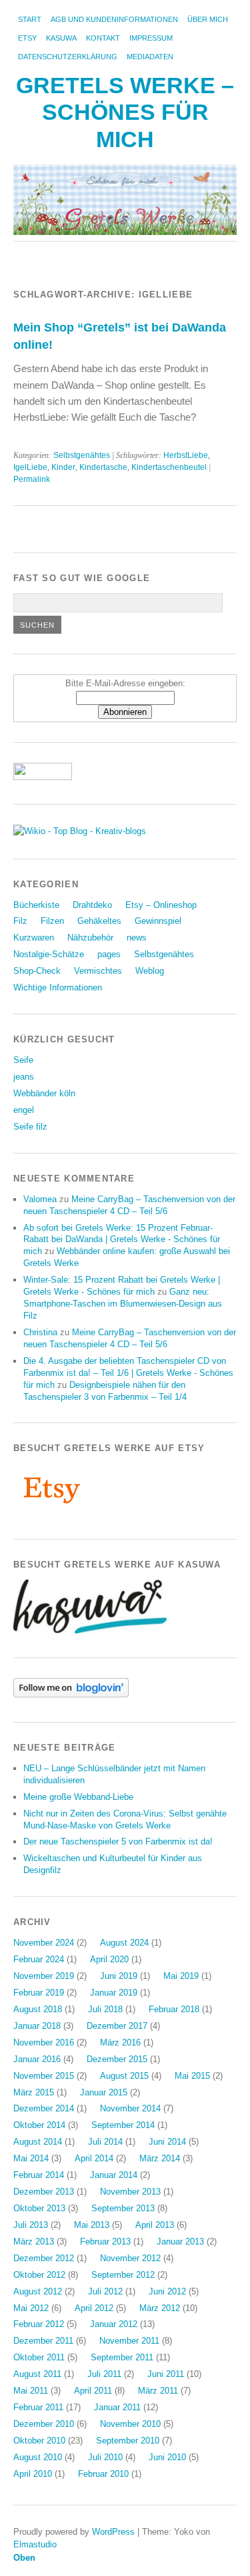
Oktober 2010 (39, 2441)
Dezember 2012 (44, 2258)
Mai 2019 (181, 1976)
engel (24, 1110)
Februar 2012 (39, 2324)
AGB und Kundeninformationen (114, 19)
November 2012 (130, 2258)
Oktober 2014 (39, 2125)
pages (109, 954)
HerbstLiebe (186, 455)
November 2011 (129, 2341)
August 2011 (37, 2374)
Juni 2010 (167, 2457)
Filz (20, 921)
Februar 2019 (39, 1993)
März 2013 (34, 2242)
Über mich (208, 19)
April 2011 (93, 2391)
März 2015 (34, 2092)
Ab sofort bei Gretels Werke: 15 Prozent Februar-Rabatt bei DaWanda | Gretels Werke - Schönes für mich (122, 1240)
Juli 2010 (105, 2457)
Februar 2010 (103, 2474)
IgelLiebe (30, 467)
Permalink (32, 479)
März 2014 (160, 2158)
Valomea (40, 1199)
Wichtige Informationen (58, 987)
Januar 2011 (117, 2407)
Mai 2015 (192, 2076)
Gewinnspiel (158, 921)
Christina (40, 1332)
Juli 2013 (31, 2225)
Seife (23, 1060)
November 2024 (44, 1943)
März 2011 (158, 2391)
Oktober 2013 (39, 2208)
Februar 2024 (39, 1959)
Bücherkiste (36, 905)
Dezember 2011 (43, 2341)
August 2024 (124, 1943)
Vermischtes (98, 971)
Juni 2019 (119, 1976)
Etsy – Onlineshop (161, 905)
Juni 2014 (167, 2142)
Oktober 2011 (39, 2357)
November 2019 (44, 1976)
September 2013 (123, 2208)
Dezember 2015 (117, 2059)
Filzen (52, 921)
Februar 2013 (105, 2242)
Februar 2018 (174, 2009)
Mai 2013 (92, 2225)
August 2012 (38, 2291)
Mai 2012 (31, 2308)
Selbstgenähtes (82, 455)
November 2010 (130, 2424)
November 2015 (44, 2076)
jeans (24, 1077)
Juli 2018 (105, 2009)
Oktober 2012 (39, 2275)
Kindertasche (103, 467)
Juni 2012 (167, 2291)
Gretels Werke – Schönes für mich (125, 112)
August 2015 (124, 2076)
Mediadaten (150, 57)
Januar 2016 (37, 2059)
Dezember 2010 (44, 2424)
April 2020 (109, 1959)
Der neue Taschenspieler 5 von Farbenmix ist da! (118, 1841)
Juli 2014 (105, 2142)
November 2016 (44, 2042)
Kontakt (103, 38)
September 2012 (123, 2275)
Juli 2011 (104, 2374)
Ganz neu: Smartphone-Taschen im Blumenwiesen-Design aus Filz (123, 1304)
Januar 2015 (104, 2092)
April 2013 (155, 2225)
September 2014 (123, 2125)
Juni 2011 (166, 2374)
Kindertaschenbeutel (169, 467)
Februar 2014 (39, 2175)
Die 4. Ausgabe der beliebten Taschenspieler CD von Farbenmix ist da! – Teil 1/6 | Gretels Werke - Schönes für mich (128, 1373)
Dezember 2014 (44, 2108)
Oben (24, 2558)
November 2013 (130, 2192)
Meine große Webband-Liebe (78, 1797)
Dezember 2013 (44, 2192)
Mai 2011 (31, 2391)
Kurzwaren (34, 938)
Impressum (151, 38)
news (137, 938)
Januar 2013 (180, 2242)
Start (30, 19)
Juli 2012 (105, 2291)
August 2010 (38, 2457)
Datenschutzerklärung (68, 57)
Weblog (150, 971)
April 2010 (33, 2474)
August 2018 (38, 2009)
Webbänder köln (44, 1093)
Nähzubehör (90, 938)
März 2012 (160, 2308)
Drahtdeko (92, 905)
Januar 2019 (114, 1993)
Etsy (27, 38)
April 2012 (94, 2308)
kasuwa (61, 38)
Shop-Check (37, 971)
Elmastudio (35, 2544)
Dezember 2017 (117, 2026)
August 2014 (38, 2142)
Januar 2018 (37, 2026)
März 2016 (120, 2042)
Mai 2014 (31, 2158)
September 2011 (122, 2357)
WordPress (113, 2532)
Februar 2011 (38, 2407)
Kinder (63, 467)
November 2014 (130, 2108)
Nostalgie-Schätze (49, 954)
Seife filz (30, 1127)
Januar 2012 (114, 2324)
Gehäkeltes (99, 921)
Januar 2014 (114, 2175)
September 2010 (128, 2441)
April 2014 (94, 2158)
